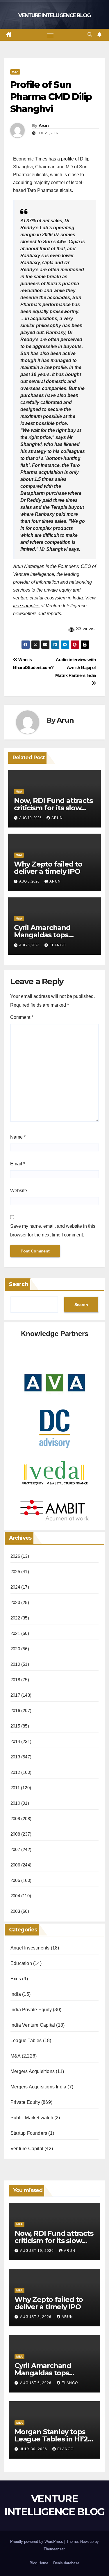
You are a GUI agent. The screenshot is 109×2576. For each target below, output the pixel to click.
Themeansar (54, 2549)
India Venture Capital (33, 2025)
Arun (44, 126)
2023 (15, 1602)
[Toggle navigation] (50, 35)
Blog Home (39, 2563)
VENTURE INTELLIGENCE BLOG (54, 15)
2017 (15, 1695)
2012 (15, 1772)
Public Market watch (32, 2118)
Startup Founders (29, 2133)
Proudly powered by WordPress (37, 2541)
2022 (15, 1618)
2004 (15, 1896)
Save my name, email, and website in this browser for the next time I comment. (53, 1230)
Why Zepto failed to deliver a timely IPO (48, 868)
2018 (15, 1680)
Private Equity (25, 2102)
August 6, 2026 (36, 2383)
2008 (15, 1834)
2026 (15, 1556)
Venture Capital (27, 2149)
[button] (90, 35)
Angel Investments (30, 1948)
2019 (15, 1664)
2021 (15, 1633)
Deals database (66, 2563)
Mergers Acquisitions (33, 2071)
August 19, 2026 (37, 2251)
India (16, 1994)
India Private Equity (31, 2010)
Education (21, 1963)
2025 (15, 1572)
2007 (15, 1849)
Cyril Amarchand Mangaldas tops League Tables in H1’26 (53, 935)
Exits (16, 1979)
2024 (15, 1587)
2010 (15, 1803)
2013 (15, 1757)
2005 (15, 1880)
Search (19, 1284)
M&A (15, 72)
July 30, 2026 (34, 2449)
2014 (15, 1741)
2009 (15, 1819)
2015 (15, 1726)
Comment (22, 1017)
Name (18, 1137)
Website (19, 1191)
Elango (58, 945)
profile (67, 159)
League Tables (26, 2040)
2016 (15, 1710)
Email (18, 1164)
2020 (15, 1649)
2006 (15, 1865)
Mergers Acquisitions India (38, 2087)
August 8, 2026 (36, 2317)
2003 (15, 1911)
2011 (15, 1788)
